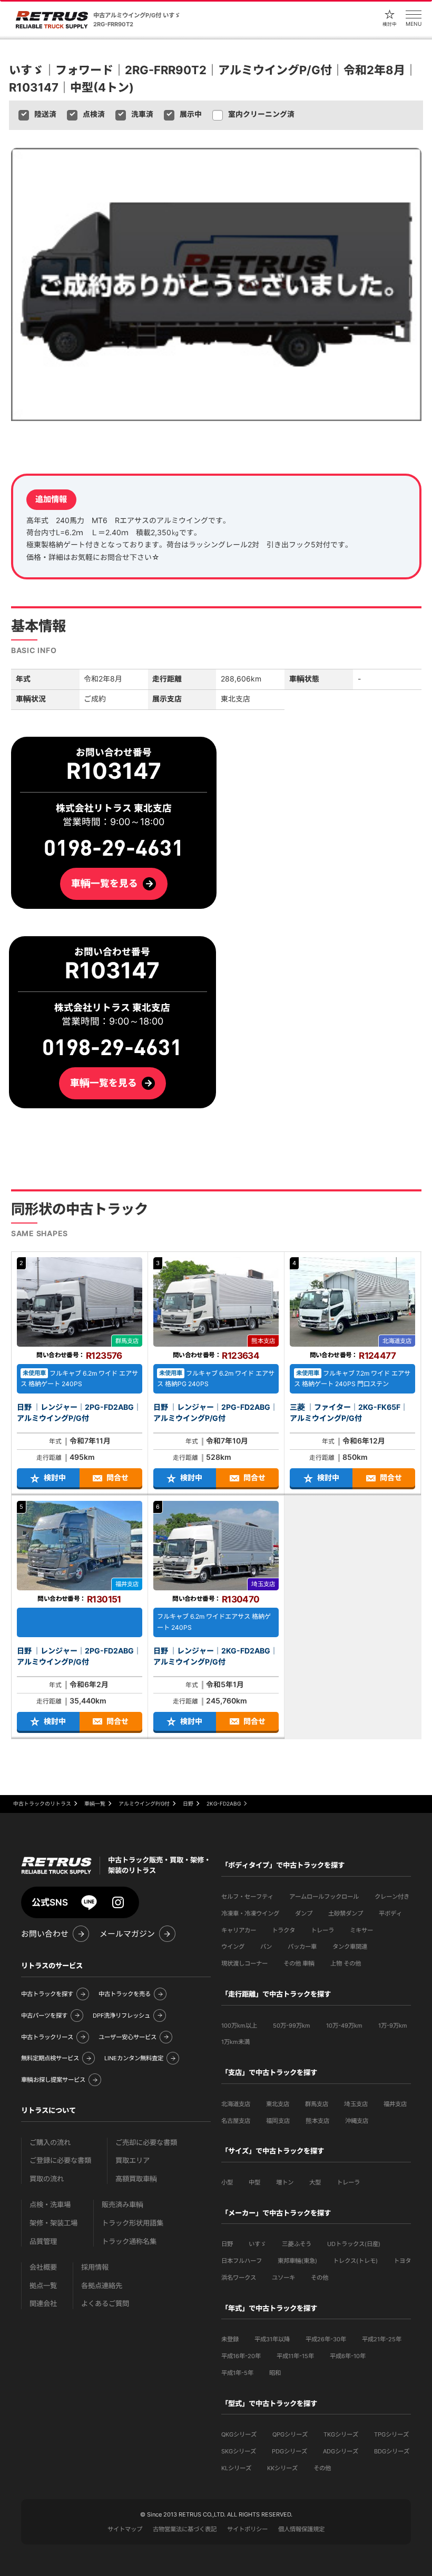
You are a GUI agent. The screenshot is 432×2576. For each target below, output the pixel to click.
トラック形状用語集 (132, 2223)
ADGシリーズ (341, 2451)
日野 (227, 2244)
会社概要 (43, 2267)
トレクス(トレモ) (355, 2261)
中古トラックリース (47, 2037)
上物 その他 (346, 1963)
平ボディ (390, 1913)
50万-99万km (292, 2026)
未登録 (230, 2339)
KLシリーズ (236, 2468)
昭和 (275, 2373)
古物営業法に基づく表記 (185, 2529)
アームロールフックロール (324, 1897)
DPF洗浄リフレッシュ (121, 2016)
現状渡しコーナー (244, 1963)
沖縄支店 (357, 2121)
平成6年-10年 (348, 2356)
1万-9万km (393, 2026)
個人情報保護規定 (301, 2529)
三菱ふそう (297, 2244)
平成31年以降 (272, 2339)
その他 (320, 2278)
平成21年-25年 (382, 2339)
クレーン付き (392, 1897)
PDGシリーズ (289, 2451)
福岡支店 (278, 2121)
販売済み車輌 (122, 2205)
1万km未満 (235, 2042)
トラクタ (283, 1930)
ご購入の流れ (50, 2143)
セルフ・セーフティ (247, 1897)
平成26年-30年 (326, 2339)
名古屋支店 (236, 2121)
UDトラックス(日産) (354, 2244)
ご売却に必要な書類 (146, 2143)
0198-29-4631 (113, 1048)
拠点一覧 (43, 2286)
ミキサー (361, 1930)
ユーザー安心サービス (127, 2037)
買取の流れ (47, 2179)
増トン (285, 2182)
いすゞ (257, 2244)
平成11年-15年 (295, 2356)
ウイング (233, 1947)
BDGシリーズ (392, 2451)
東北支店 (278, 2104)
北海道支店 (236, 2104)
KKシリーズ (282, 2468)
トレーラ (322, 1930)
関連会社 (43, 2304)
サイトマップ (125, 2529)
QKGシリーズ (239, 2434)
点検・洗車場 (50, 2205)
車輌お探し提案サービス (53, 2080)
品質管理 (43, 2242)
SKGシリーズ (239, 2451)
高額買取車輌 (136, 2179)
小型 (227, 2182)
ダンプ (304, 1913)
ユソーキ (283, 2278)
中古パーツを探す (44, 2016)
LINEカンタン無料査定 (134, 2058)
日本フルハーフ (242, 2261)
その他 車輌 (299, 1963)
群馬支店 (317, 2104)
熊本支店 (317, 2121)
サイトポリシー (247, 2529)
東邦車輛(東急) (297, 2261)
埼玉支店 (356, 2104)
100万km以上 (239, 2026)
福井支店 (395, 2104)
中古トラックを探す (47, 1994)
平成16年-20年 (241, 2356)
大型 (315, 2182)
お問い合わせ (45, 1934)
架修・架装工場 (53, 2223)
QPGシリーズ (290, 2434)
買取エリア (132, 2161)
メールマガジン (127, 1934)
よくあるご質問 (105, 2304)
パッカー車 (302, 1947)
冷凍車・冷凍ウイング (250, 1913)
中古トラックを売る (125, 1994)
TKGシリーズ (341, 2434)
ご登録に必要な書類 (60, 2161)
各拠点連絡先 (102, 2286)
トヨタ (402, 2261)
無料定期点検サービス (50, 2058)
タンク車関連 (350, 1947)
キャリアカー (239, 1930)
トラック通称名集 (129, 2242)
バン (266, 1947)
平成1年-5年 (237, 2373)
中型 (254, 2182)
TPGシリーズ (391, 2434)
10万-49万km (344, 2026)
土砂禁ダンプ (346, 1913)
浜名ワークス (239, 2278)
